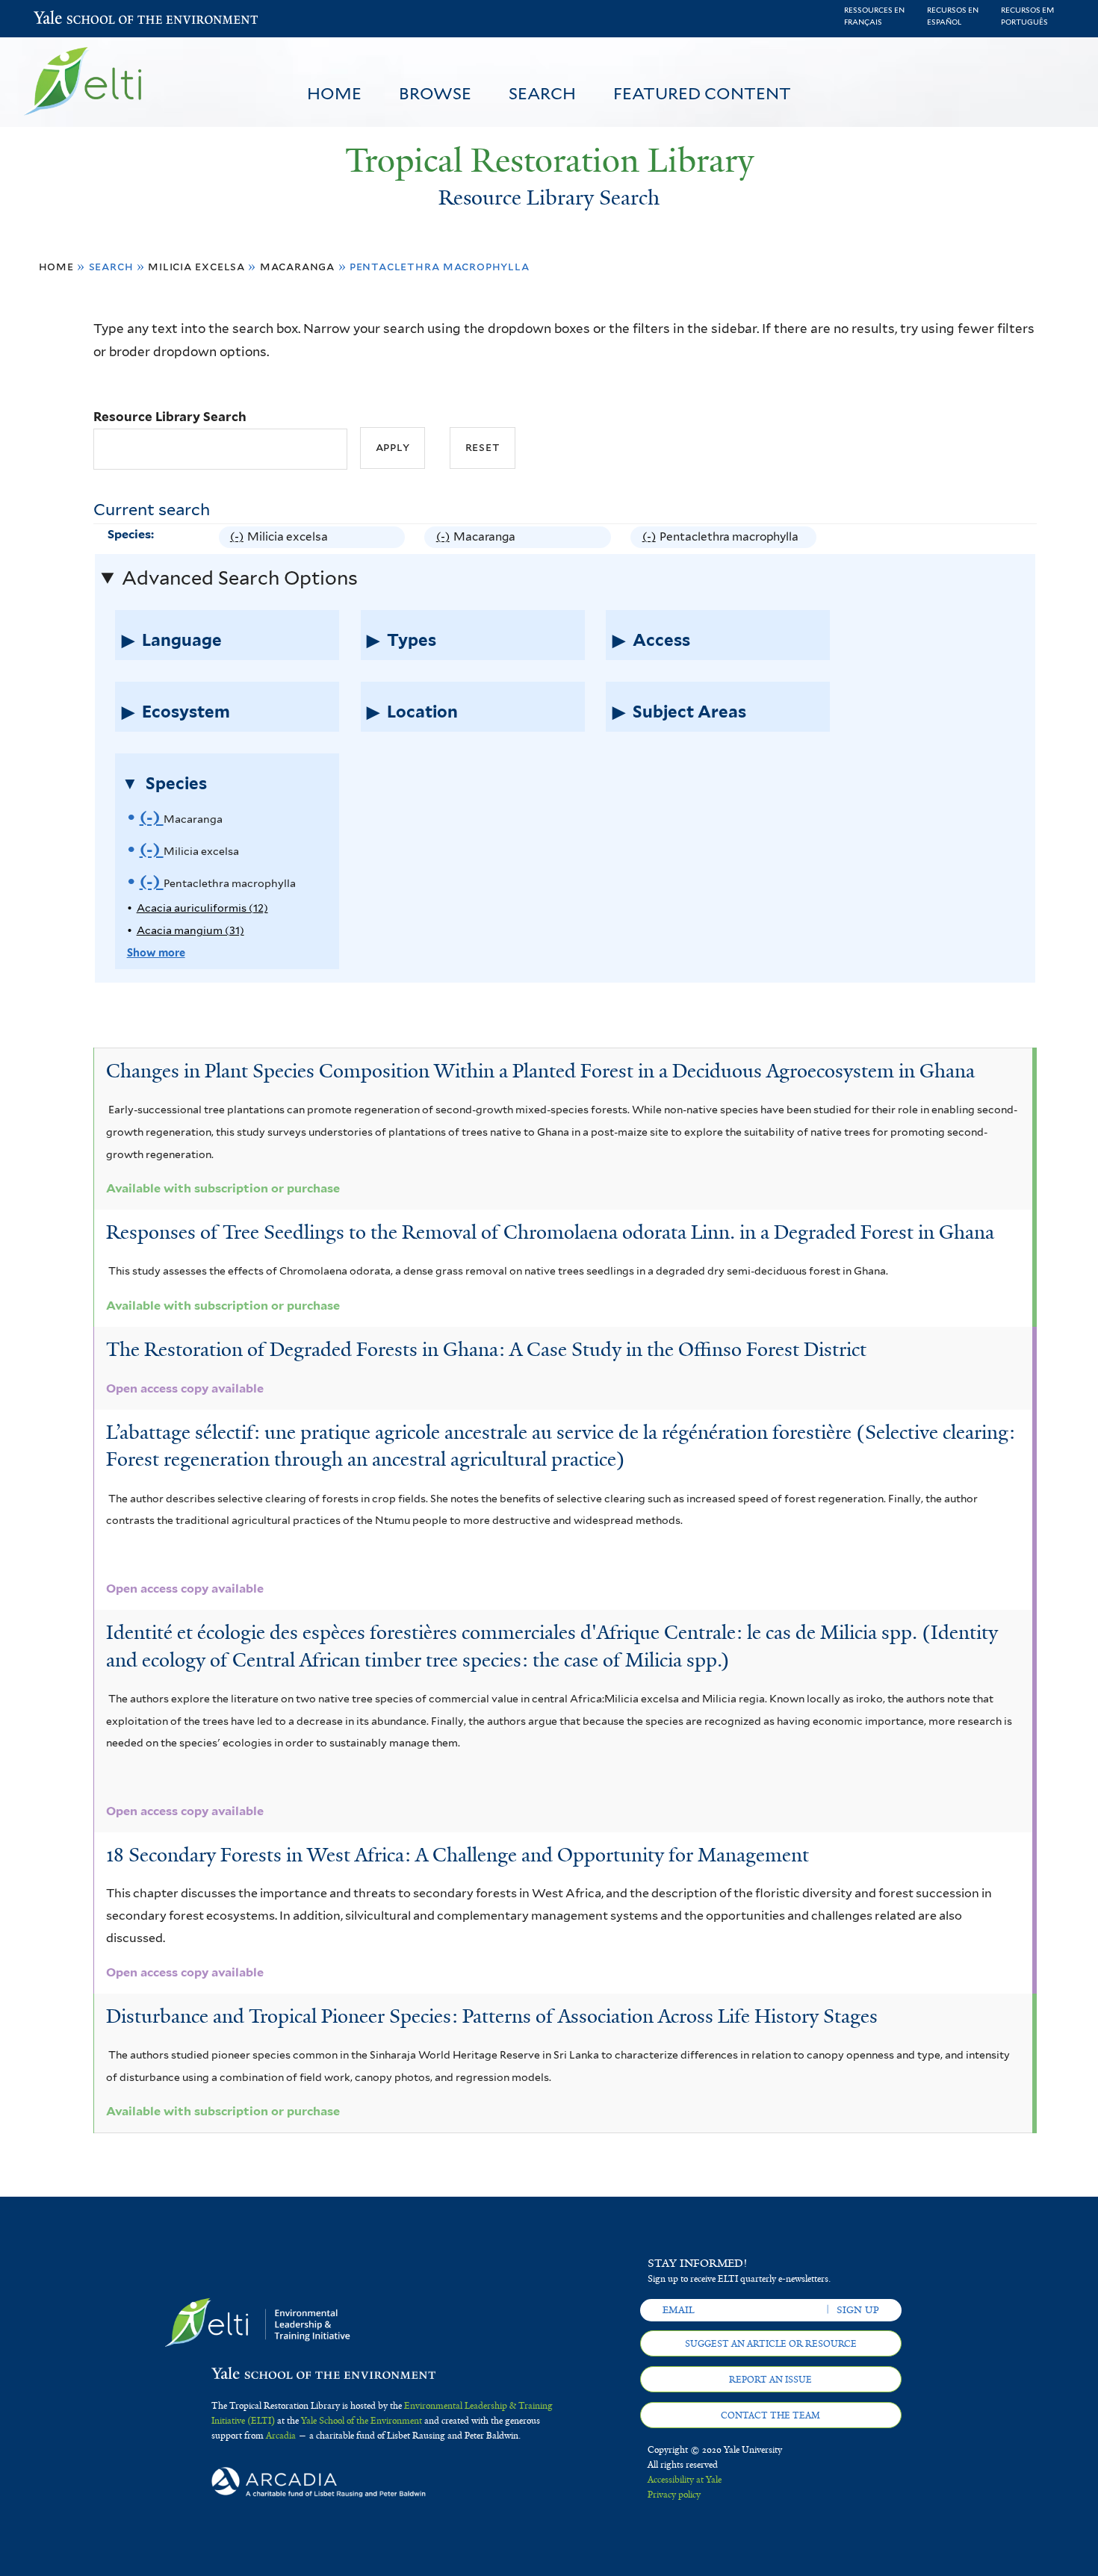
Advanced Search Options (240, 578)
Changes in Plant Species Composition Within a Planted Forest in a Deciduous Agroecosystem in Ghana (540, 1071)
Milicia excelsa (196, 266)
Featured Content (702, 93)
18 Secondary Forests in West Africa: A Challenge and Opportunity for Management (457, 1855)
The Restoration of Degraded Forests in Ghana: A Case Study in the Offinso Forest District (486, 1349)
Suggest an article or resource (771, 2344)
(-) (239, 538)
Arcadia (281, 2436)
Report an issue (770, 2380)
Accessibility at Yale (685, 2480)
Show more (156, 952)
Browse (435, 93)
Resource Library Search (170, 417)
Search (542, 93)
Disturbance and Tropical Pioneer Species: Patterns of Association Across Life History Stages (492, 2016)
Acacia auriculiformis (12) (202, 908)
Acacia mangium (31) (190, 930)
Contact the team (770, 2415)
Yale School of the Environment (73, 19)
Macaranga (297, 266)
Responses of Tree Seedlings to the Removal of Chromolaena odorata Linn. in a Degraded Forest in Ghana (550, 1232)
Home (334, 93)
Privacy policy (674, 2495)
